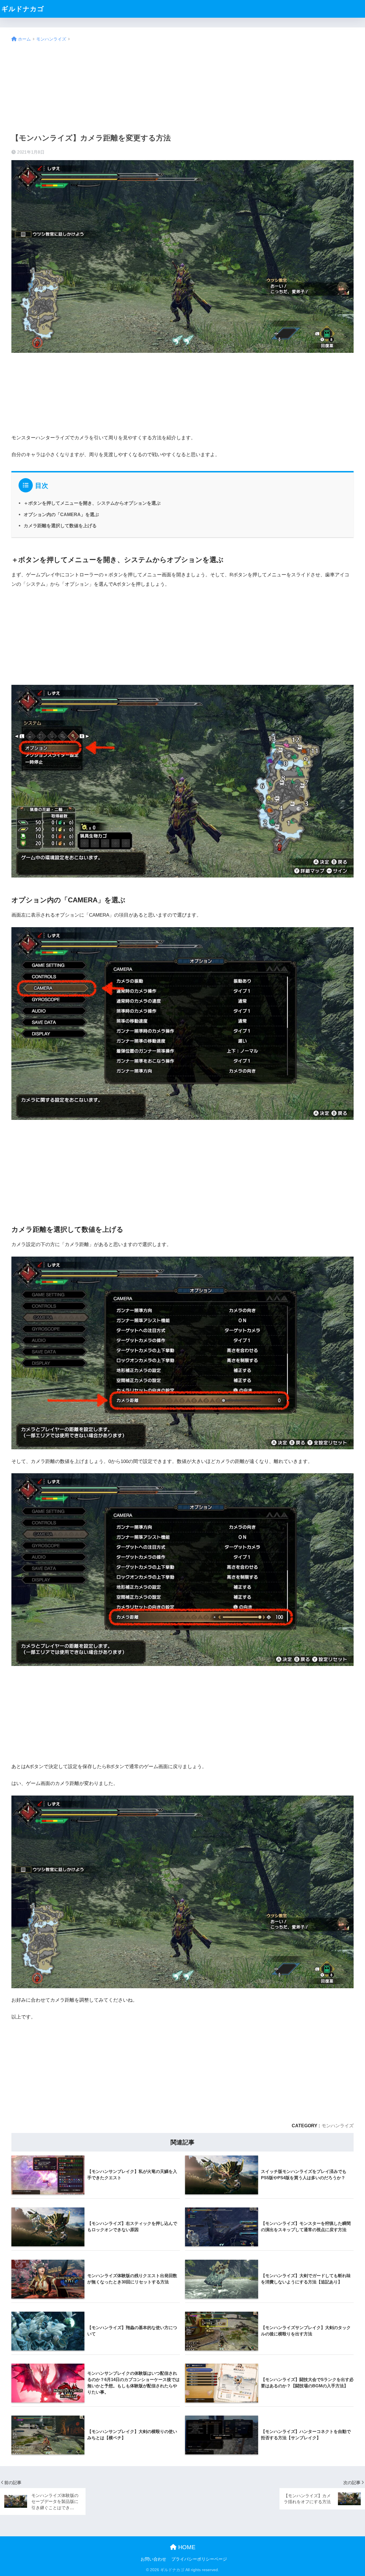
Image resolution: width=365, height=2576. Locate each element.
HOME (186, 2547)
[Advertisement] (182, 88)
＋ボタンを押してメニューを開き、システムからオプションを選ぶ (92, 503)
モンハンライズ (338, 2126)
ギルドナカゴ (23, 9)
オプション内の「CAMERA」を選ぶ (61, 514)
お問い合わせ (153, 2559)
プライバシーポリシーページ (199, 2559)
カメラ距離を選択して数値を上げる (60, 526)
